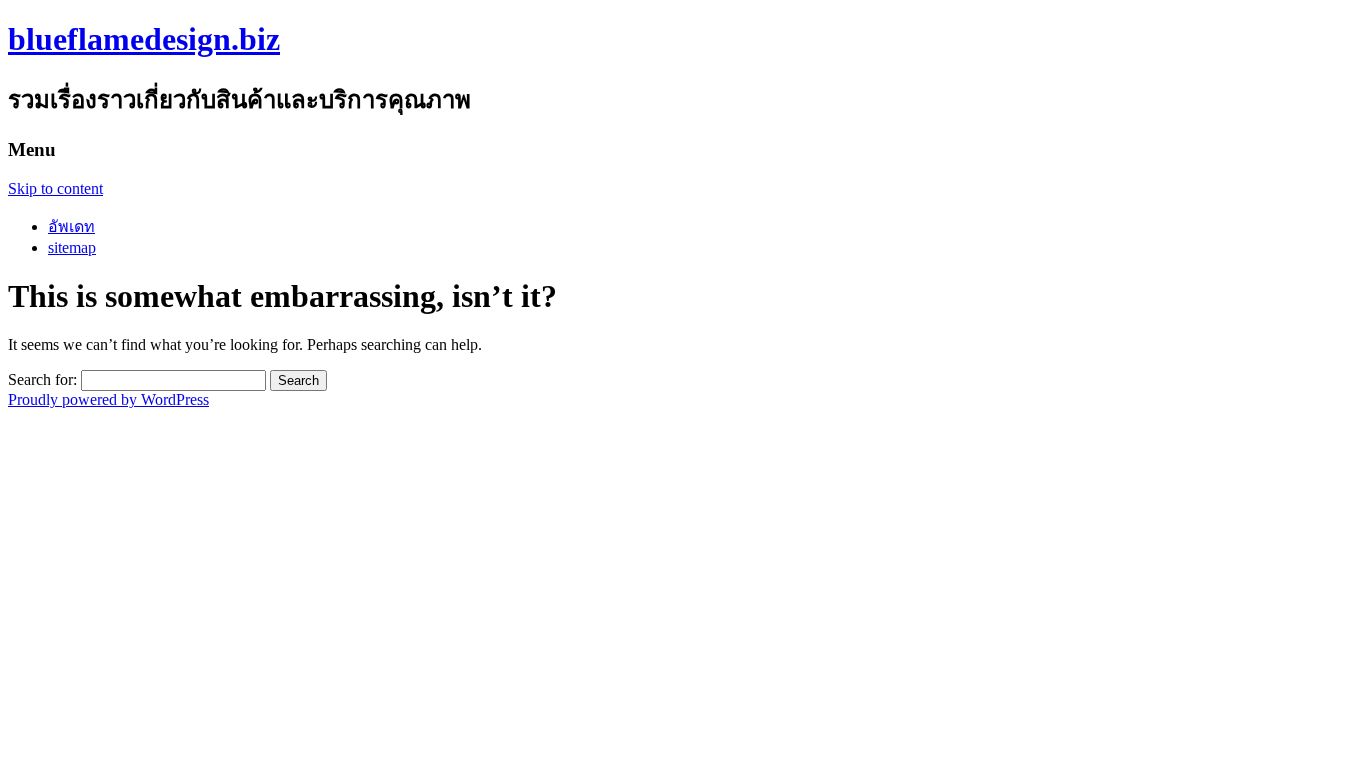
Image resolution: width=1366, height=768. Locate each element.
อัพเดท (71, 226)
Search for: (42, 379)
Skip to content (55, 188)
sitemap (72, 247)
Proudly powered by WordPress (108, 399)
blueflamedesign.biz (144, 39)
